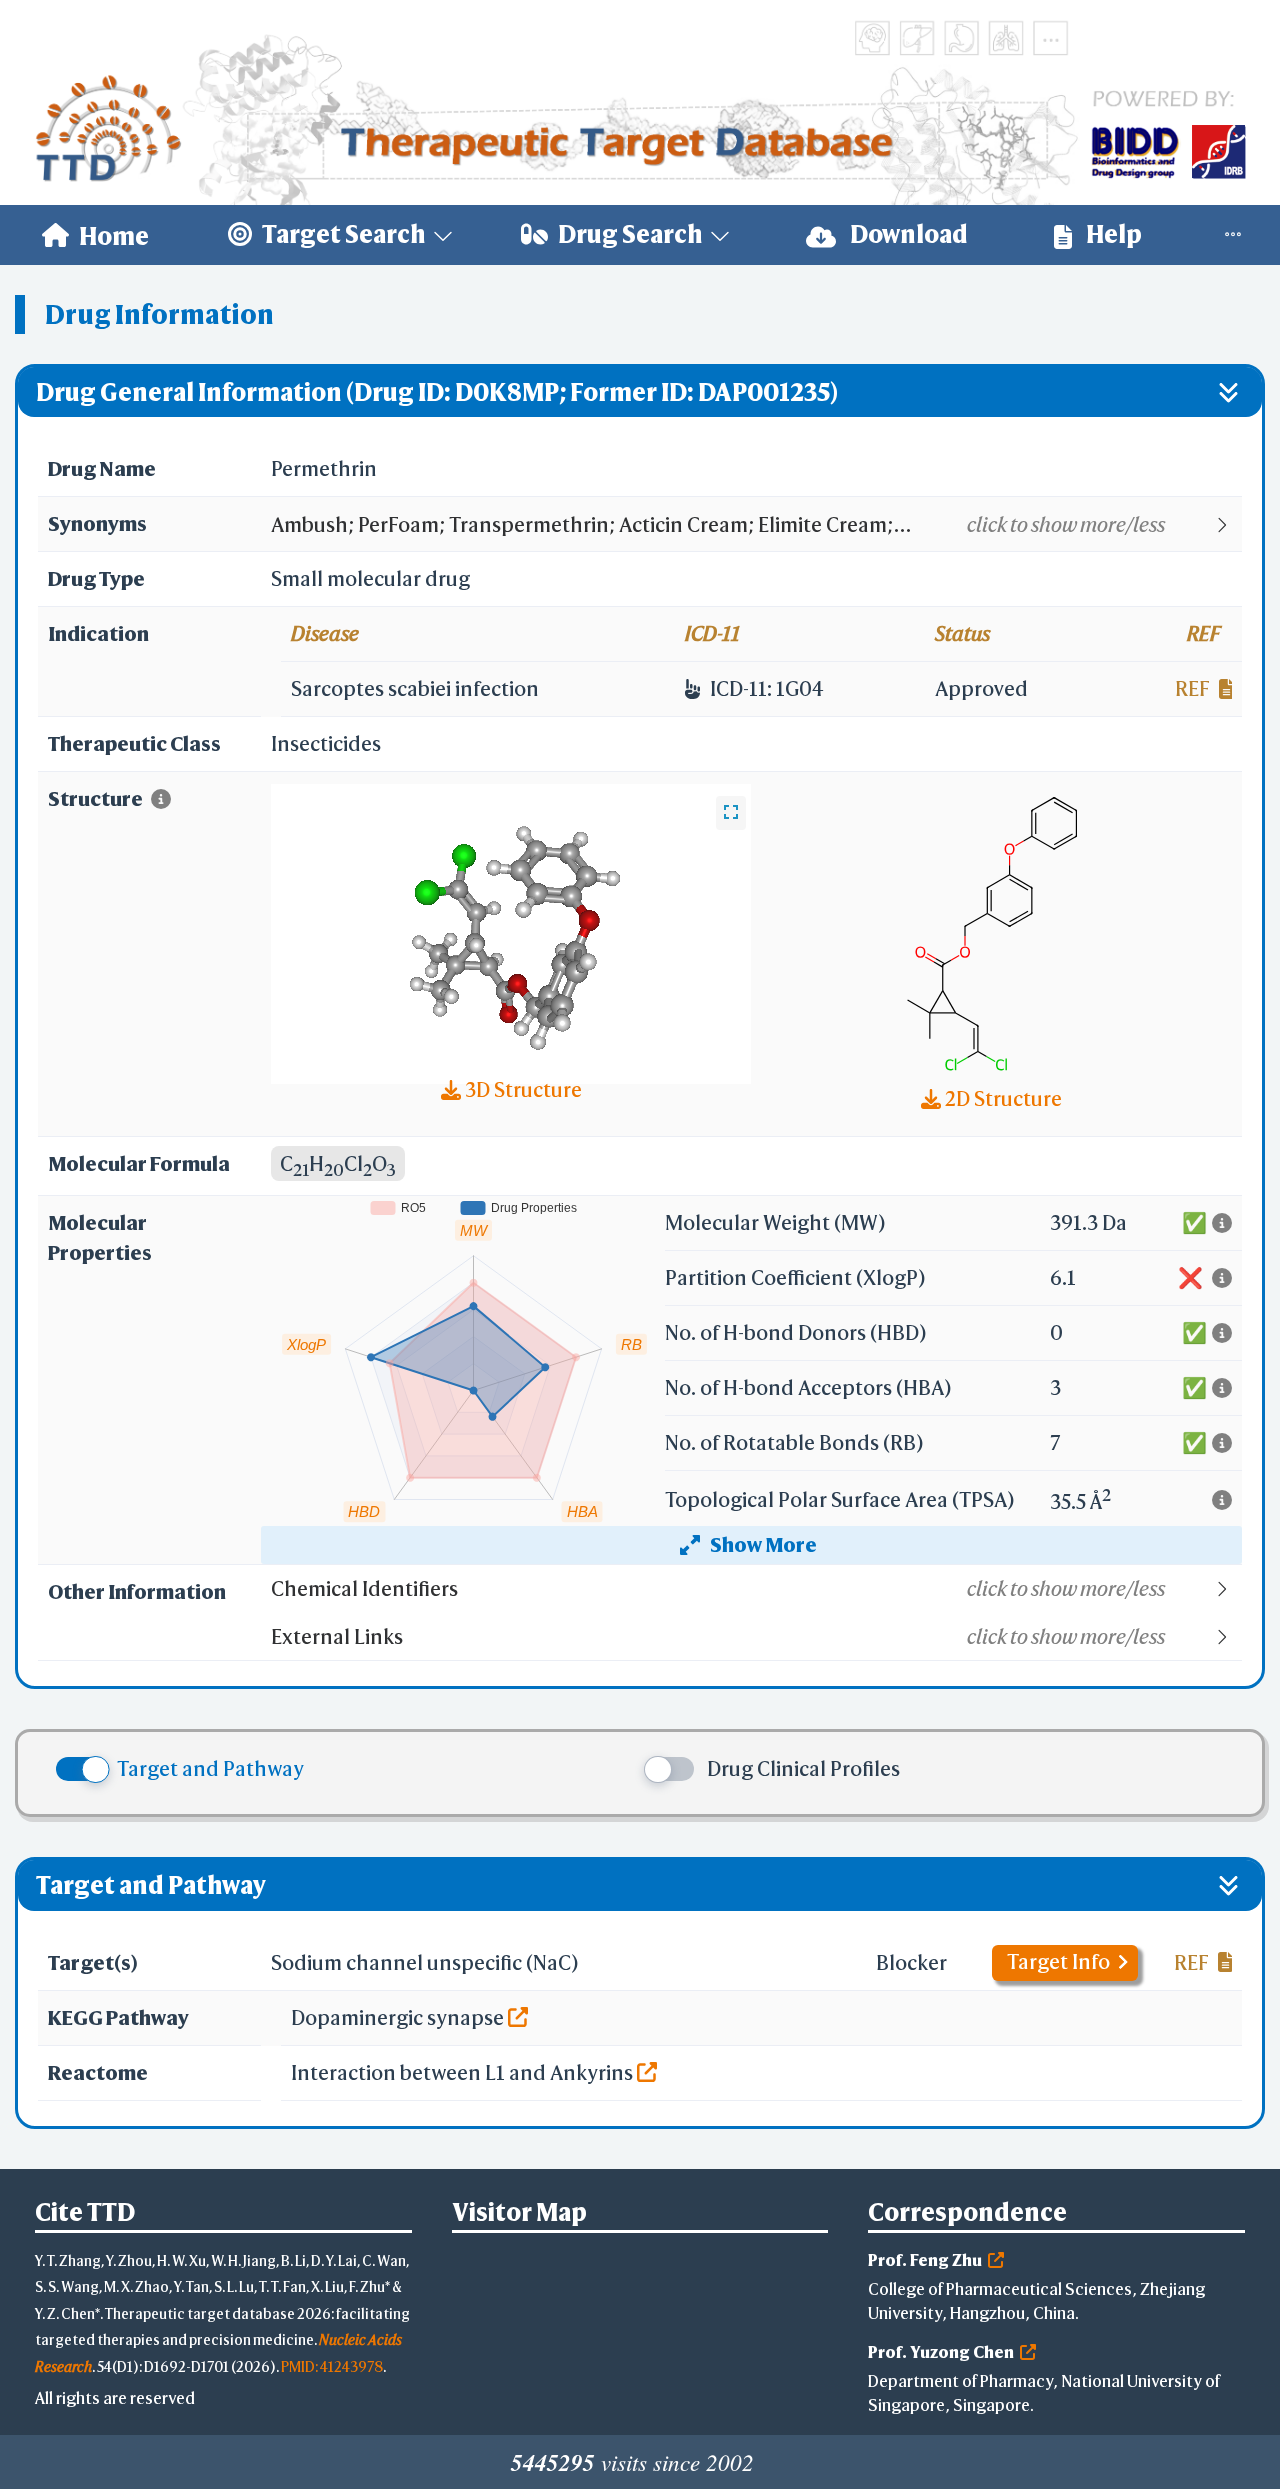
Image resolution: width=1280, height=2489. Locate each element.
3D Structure (521, 1089)
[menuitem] (95, 235)
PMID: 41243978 (332, 2366)
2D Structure (1001, 1098)
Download (907, 234)
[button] (755, 525)
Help (1112, 234)
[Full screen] (731, 813)
